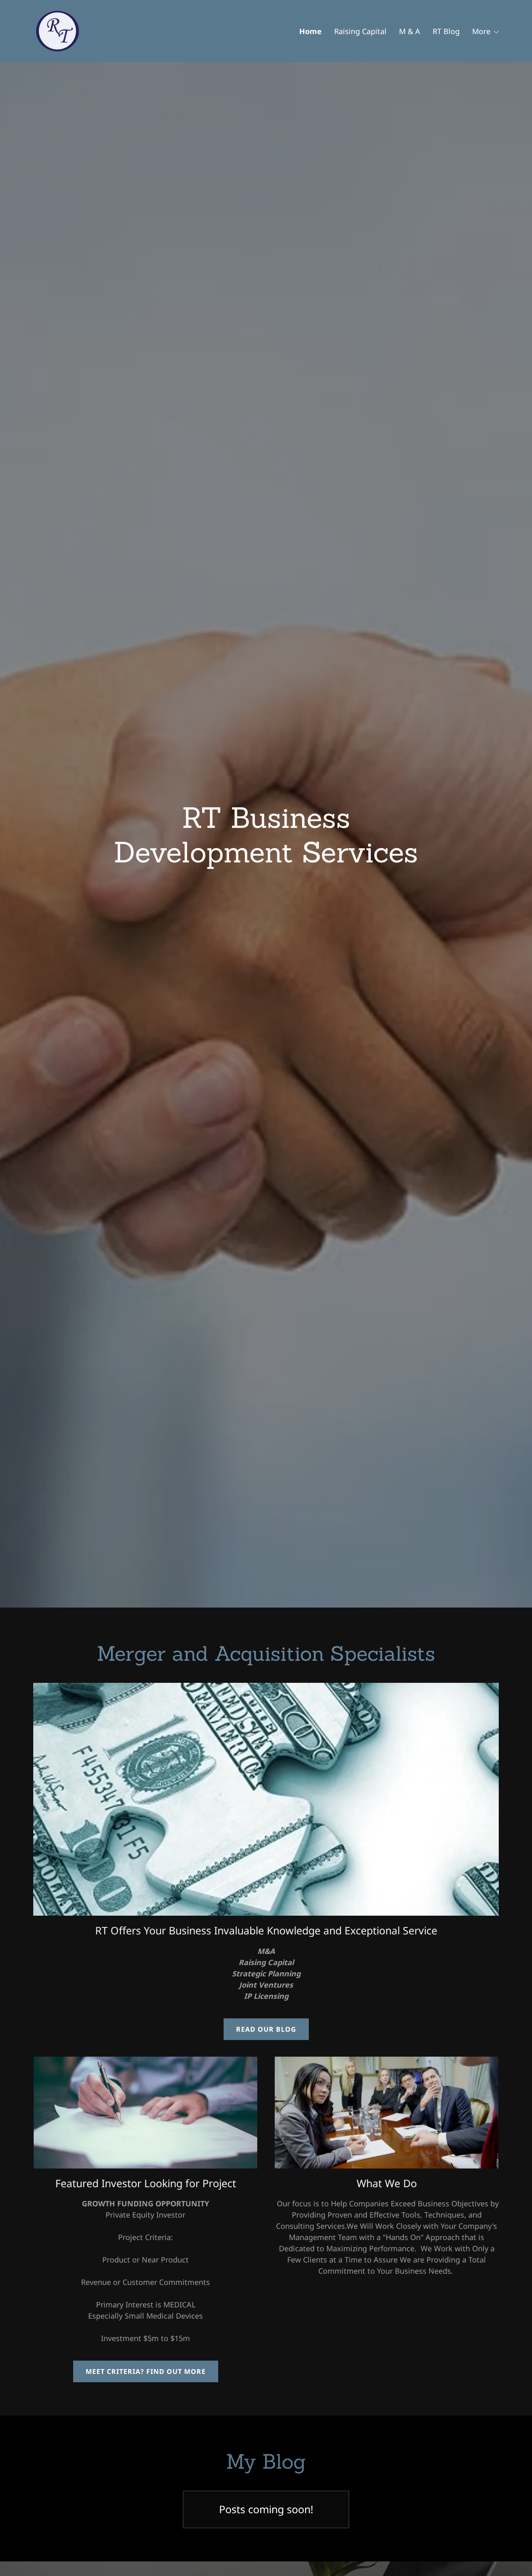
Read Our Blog (266, 2029)
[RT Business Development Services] (58, 30)
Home (310, 31)
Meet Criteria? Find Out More (146, 2371)
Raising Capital (360, 31)
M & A (410, 31)
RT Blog (446, 31)
